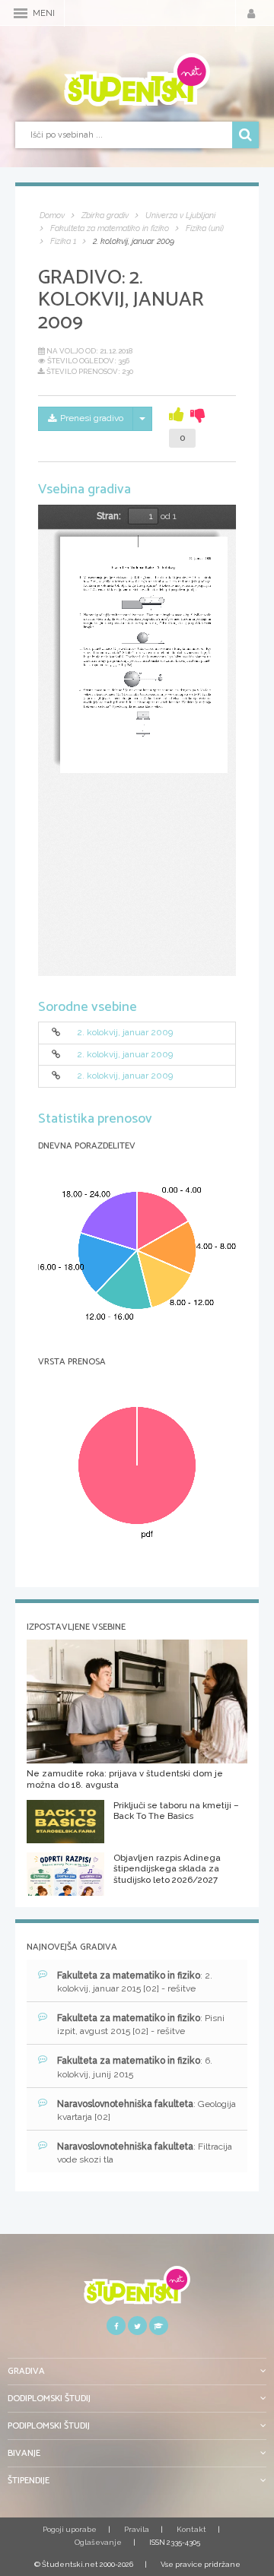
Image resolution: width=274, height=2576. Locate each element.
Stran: (109, 516)
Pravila (137, 2529)
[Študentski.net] (137, 80)
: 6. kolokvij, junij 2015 (135, 2067)
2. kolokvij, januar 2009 (125, 1033)
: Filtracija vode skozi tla (145, 2153)
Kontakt (191, 2529)
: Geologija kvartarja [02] (147, 2110)
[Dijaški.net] (137, 2291)
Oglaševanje (98, 2542)
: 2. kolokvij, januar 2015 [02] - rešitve (135, 1982)
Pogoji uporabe (70, 2529)
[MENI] (21, 13)
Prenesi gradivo (92, 418)
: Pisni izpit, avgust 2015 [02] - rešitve (141, 2025)
